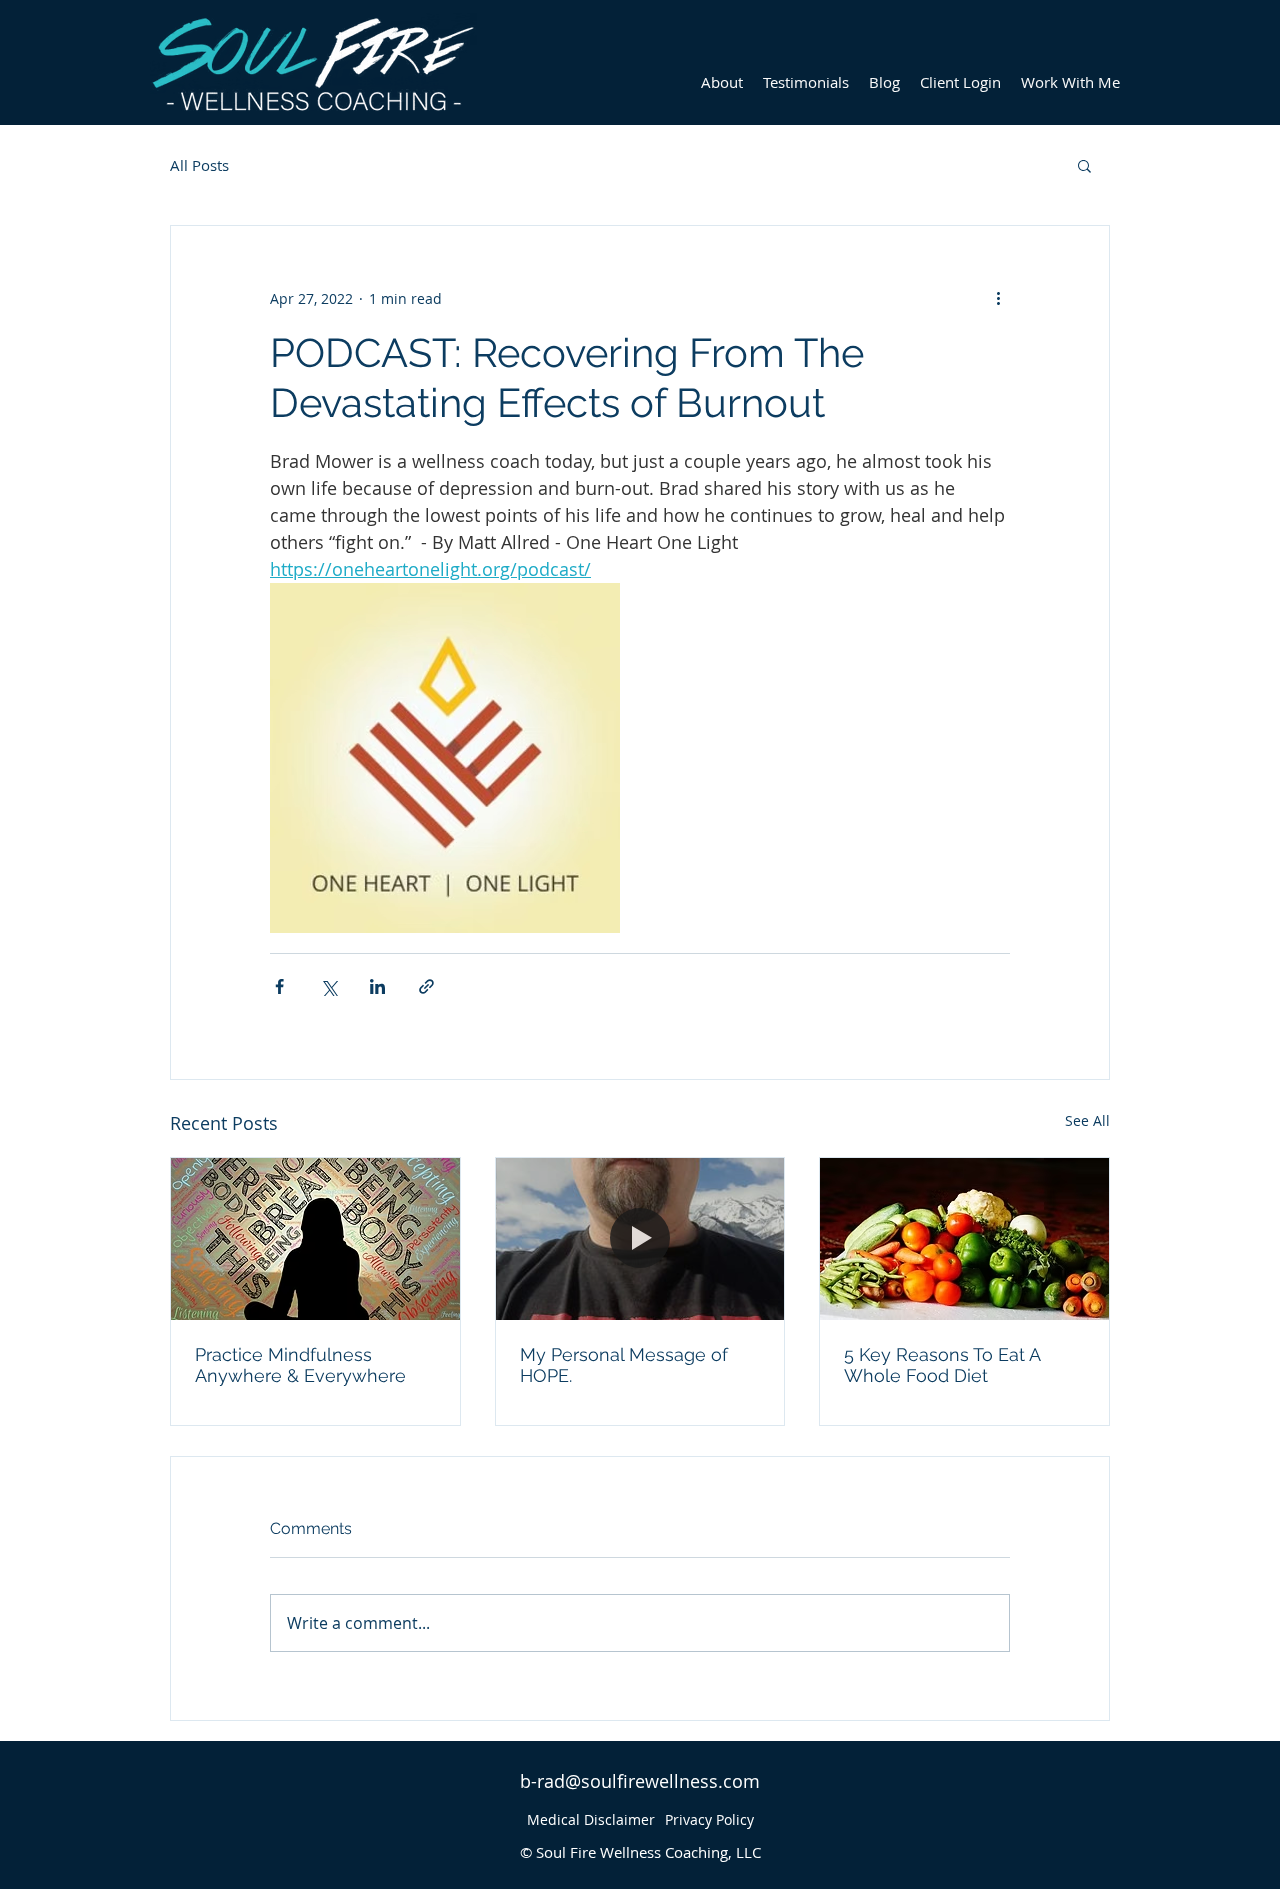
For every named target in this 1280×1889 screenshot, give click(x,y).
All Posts (199, 165)
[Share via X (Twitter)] (328, 986)
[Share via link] (426, 986)
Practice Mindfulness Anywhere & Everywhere (300, 1365)
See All (1087, 1120)
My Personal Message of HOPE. (624, 1365)
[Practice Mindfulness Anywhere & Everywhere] (315, 1239)
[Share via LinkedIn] (377, 986)
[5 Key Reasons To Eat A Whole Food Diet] (964, 1239)
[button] (1084, 165)
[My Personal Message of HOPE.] (640, 1239)
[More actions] (998, 298)
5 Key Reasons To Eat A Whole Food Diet (942, 1365)
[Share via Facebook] (279, 986)
